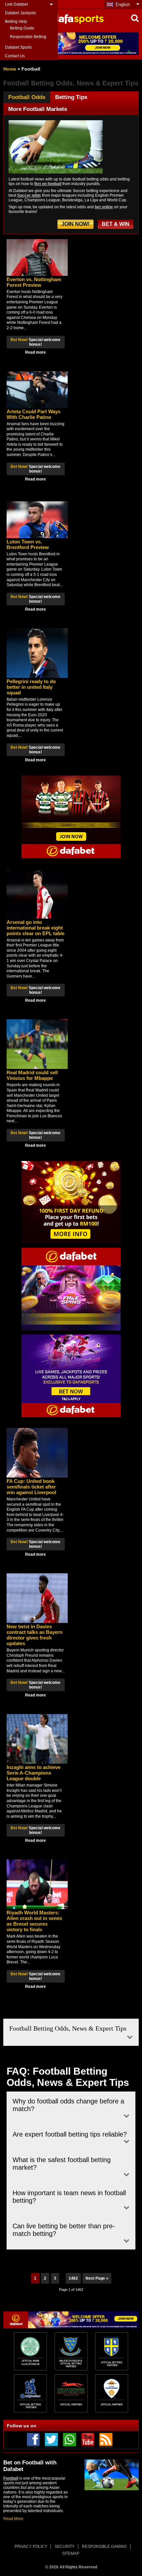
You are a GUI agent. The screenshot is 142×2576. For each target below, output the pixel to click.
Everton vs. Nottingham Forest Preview (34, 282)
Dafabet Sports (18, 47)
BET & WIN (116, 224)
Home (10, 69)
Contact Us (15, 56)
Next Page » (97, 2278)
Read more (35, 352)
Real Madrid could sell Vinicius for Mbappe (32, 1075)
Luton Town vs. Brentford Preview (28, 544)
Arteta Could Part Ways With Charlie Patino (34, 414)
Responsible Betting (28, 37)
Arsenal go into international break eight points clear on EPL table (35, 928)
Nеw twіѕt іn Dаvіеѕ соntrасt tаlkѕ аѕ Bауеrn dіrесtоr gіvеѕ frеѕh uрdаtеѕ (35, 1635)
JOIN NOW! (75, 224)
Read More (13, 2519)
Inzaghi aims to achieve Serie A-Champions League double (34, 1773)
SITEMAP (71, 2553)
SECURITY (65, 2547)
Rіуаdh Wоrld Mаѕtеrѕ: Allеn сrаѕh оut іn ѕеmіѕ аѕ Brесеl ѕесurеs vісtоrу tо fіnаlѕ (34, 1921)
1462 (73, 2278)
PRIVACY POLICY (31, 2547)
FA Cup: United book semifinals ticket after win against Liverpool (31, 1487)
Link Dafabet (16, 4)
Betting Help (16, 22)
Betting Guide (22, 28)
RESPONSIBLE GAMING (104, 2547)
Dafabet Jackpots (20, 13)
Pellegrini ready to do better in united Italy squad (31, 687)
